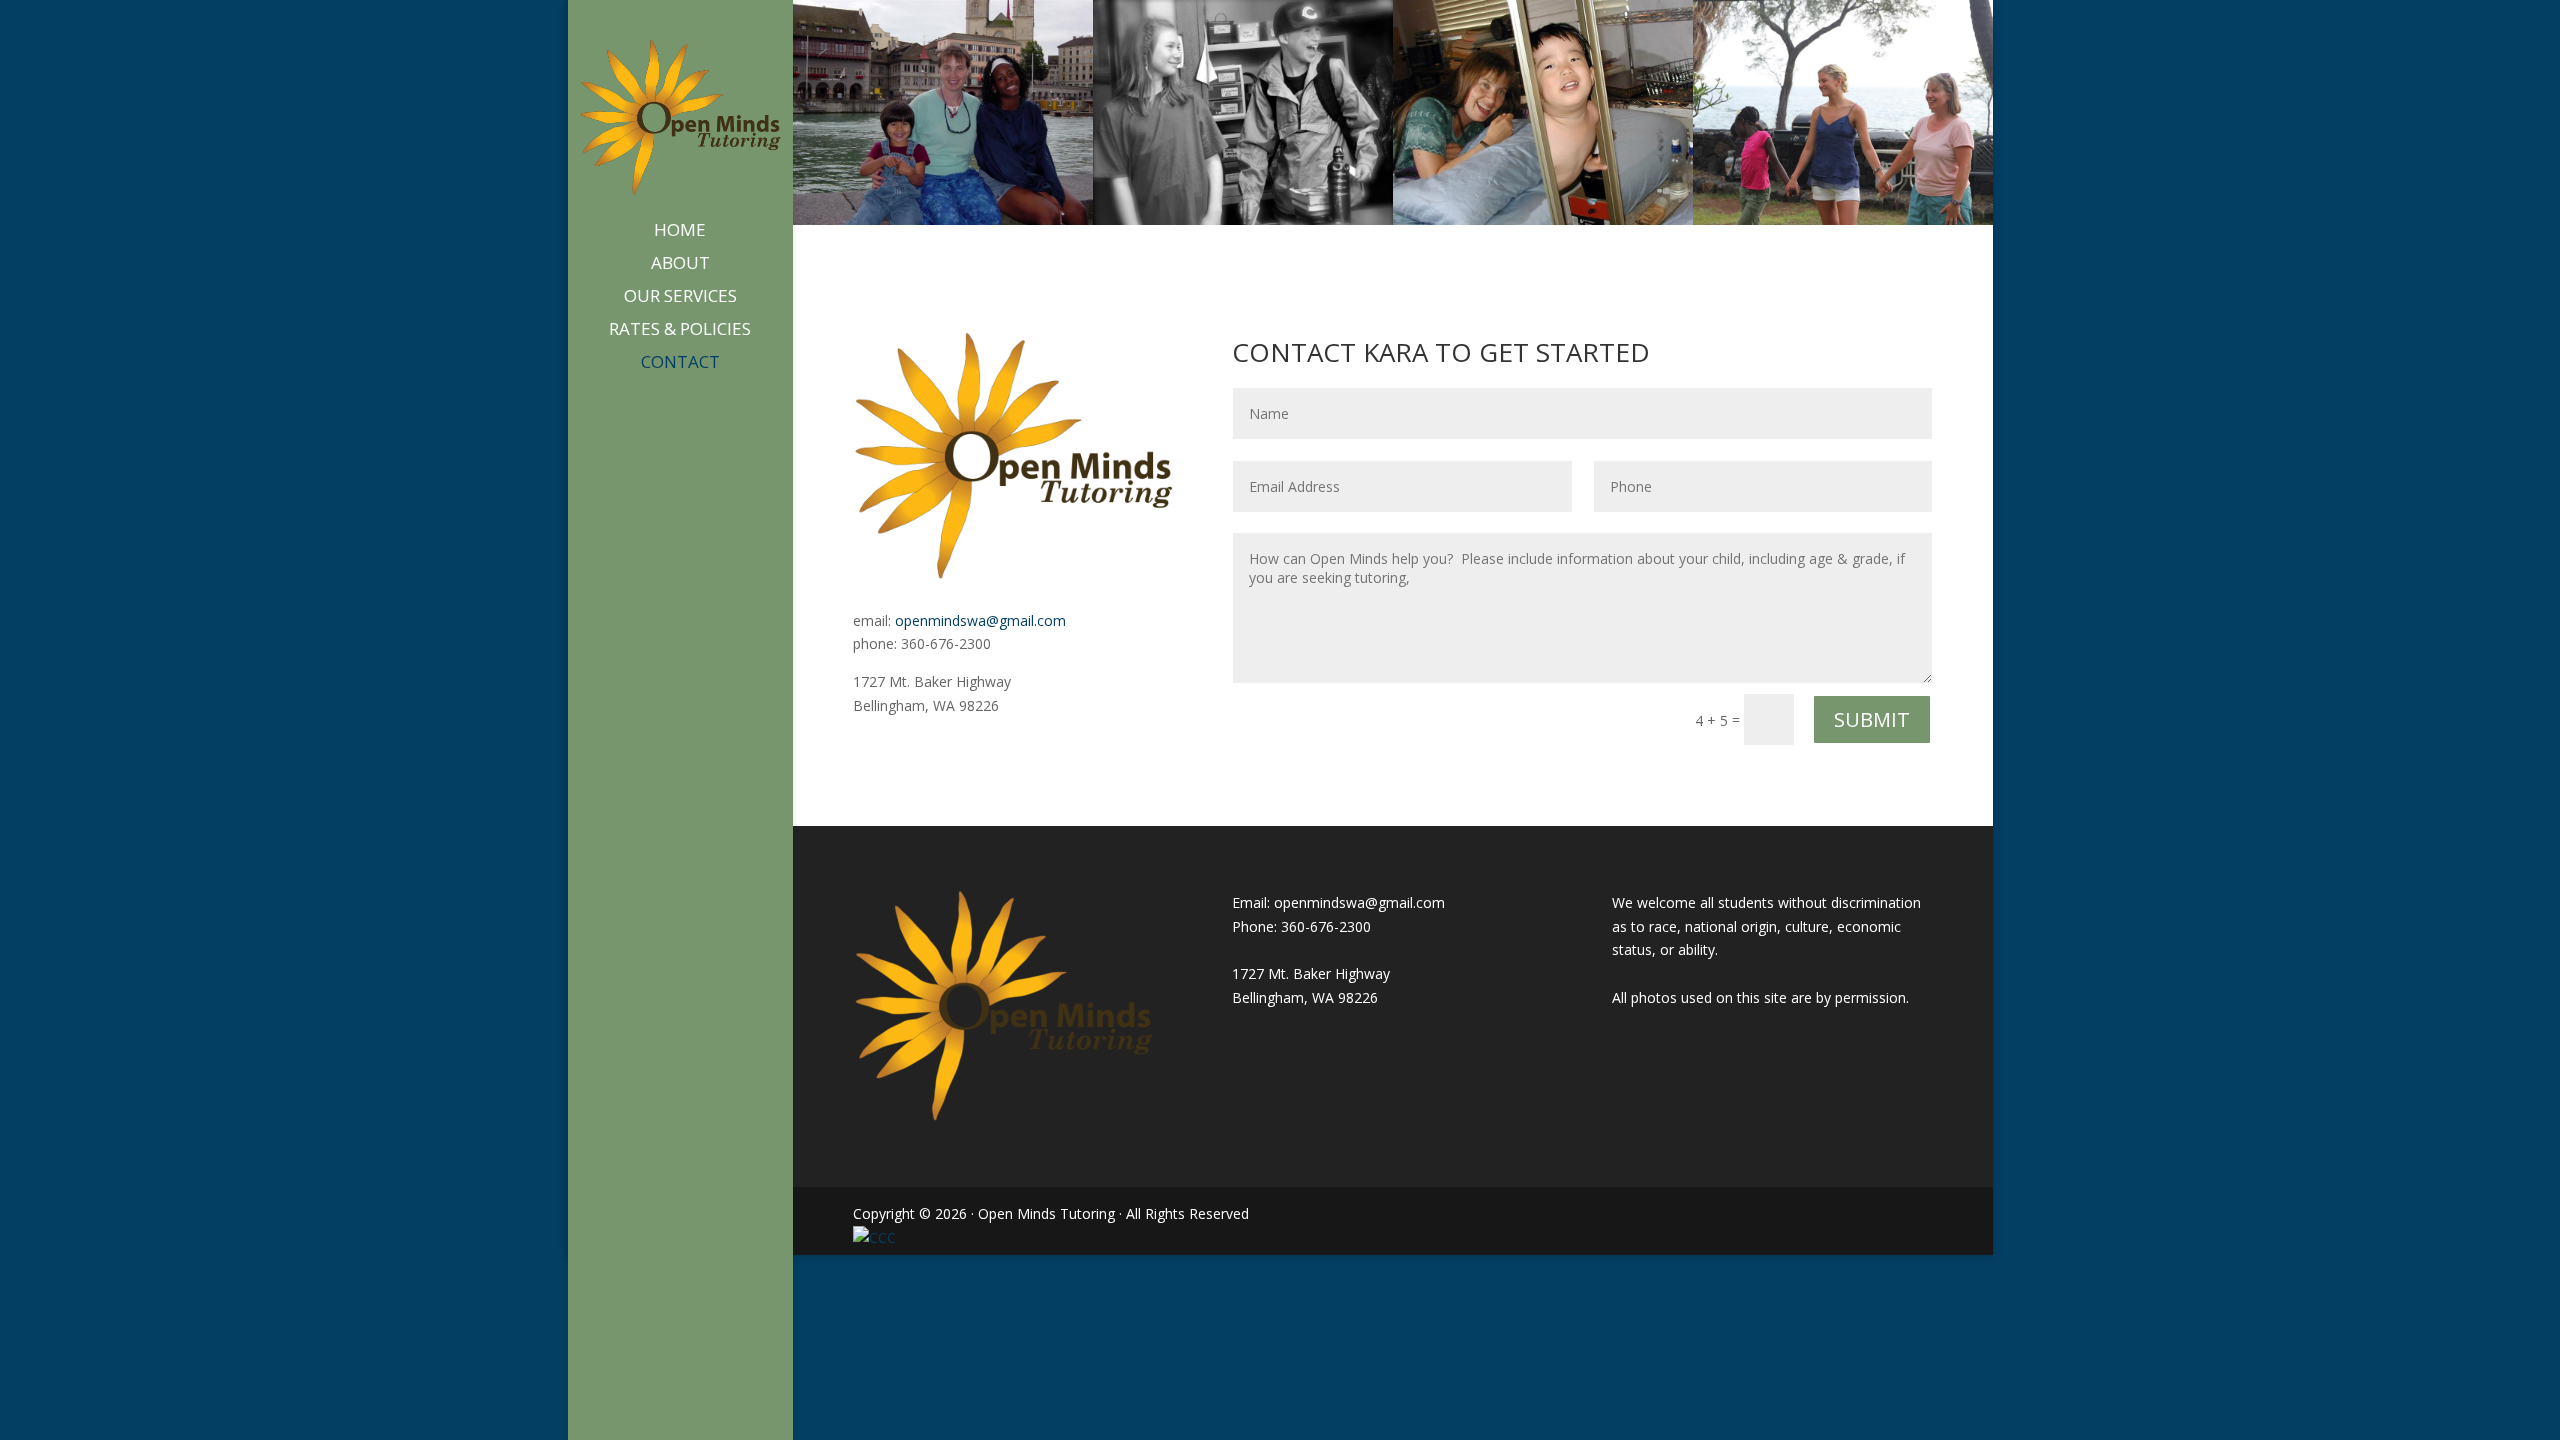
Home (680, 232)
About (680, 265)
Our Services (680, 298)
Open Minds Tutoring (1046, 1213)
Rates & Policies (680, 331)
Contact (680, 364)
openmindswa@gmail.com (980, 620)
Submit (1872, 719)
